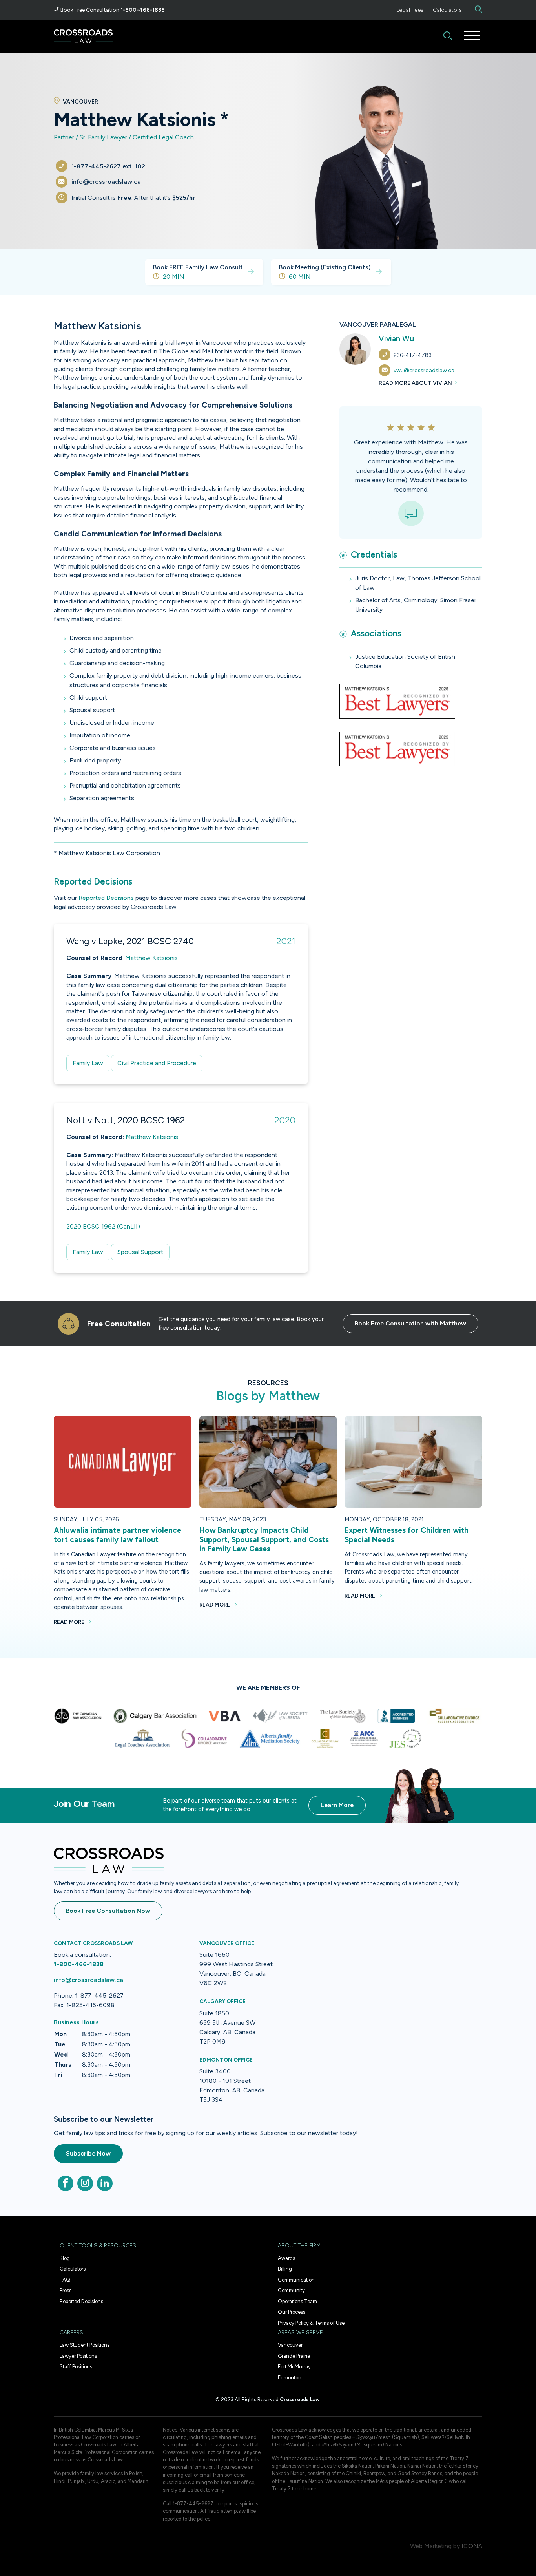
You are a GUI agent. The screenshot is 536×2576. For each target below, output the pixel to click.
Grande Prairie (294, 2356)
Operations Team (297, 2301)
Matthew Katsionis (151, 958)
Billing (285, 2269)
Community (291, 2290)
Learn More (337, 1805)
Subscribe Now (88, 2153)
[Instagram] (85, 2183)
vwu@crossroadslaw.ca (424, 370)
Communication (296, 2280)
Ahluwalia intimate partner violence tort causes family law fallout (118, 1535)
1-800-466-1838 (143, 10)
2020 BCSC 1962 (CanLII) (103, 1226)
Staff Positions (76, 2367)
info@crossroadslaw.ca (88, 1980)
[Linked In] (105, 2183)
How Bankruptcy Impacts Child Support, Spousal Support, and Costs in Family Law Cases (264, 1539)
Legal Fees (410, 10)
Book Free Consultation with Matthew (410, 1323)
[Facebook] (66, 2183)
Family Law (88, 1063)
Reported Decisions (106, 898)
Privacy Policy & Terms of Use (311, 2323)
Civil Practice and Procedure (157, 1063)
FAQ (65, 2280)
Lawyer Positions (78, 2356)
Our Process (292, 2312)
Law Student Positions (85, 2345)
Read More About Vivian (416, 383)
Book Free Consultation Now (108, 1911)
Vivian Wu (396, 339)
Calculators (447, 10)
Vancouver (290, 2345)
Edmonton (290, 2378)
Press (66, 2290)
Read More (70, 1622)
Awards (286, 2258)
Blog (65, 2258)
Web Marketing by (435, 2546)
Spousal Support (140, 1252)
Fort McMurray (294, 2367)
